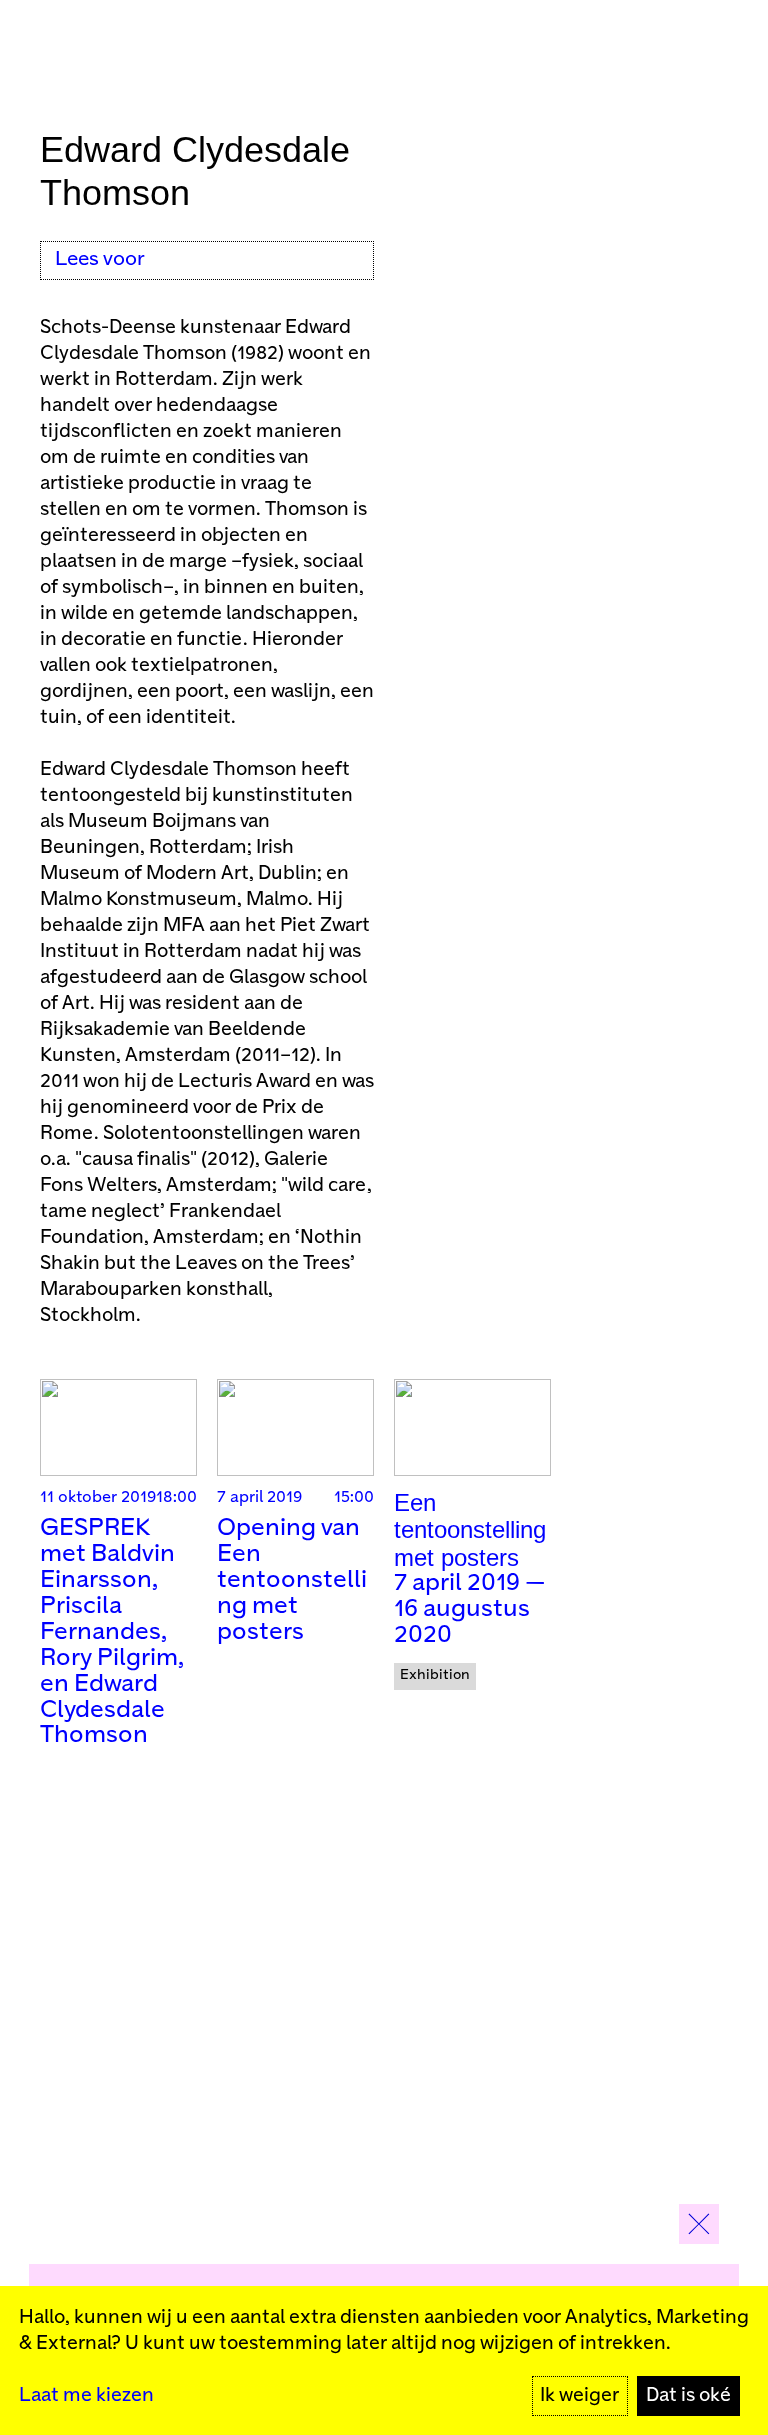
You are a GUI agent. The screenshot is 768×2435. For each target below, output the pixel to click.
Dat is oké (688, 2395)
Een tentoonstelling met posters (470, 1530)
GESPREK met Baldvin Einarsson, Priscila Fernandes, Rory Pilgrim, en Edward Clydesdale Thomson (112, 1632)
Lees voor (100, 259)
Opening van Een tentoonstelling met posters (292, 1580)
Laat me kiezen (86, 2395)
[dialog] (384, 2360)
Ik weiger (579, 2395)
